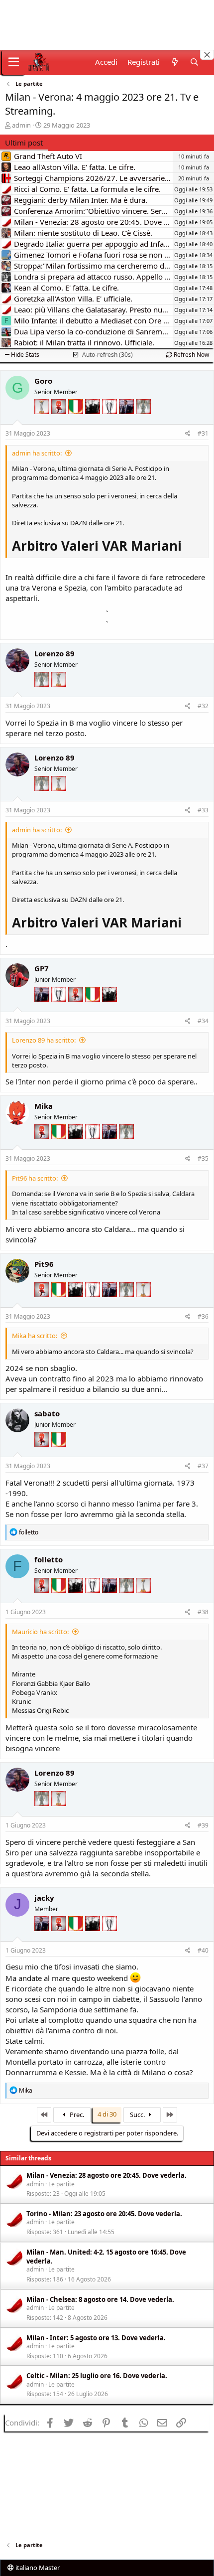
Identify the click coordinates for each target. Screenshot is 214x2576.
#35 (203, 1158)
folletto (49, 1559)
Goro (43, 381)
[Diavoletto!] (60, 422)
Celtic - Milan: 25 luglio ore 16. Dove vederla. (97, 2376)
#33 (203, 810)
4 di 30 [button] (107, 2114)
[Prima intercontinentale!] (43, 422)
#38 (203, 1612)
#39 (203, 1825)
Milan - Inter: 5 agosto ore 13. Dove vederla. (96, 2338)
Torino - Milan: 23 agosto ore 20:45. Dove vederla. (104, 2214)
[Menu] (14, 62)
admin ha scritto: (37, 453)
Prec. (76, 2115)
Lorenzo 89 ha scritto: (44, 1040)
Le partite (61, 2184)
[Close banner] (207, 55)
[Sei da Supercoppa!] (143, 422)
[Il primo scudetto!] (77, 422)
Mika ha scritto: (35, 1336)
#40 (203, 1950)
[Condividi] (188, 434)
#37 (203, 1466)
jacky (44, 1898)
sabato (47, 1413)
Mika (44, 1106)
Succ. (138, 2115)
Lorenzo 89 (54, 653)
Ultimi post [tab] (24, 143)
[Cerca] (194, 62)
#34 (203, 1021)
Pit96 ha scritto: (35, 1178)
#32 (203, 706)
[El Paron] (94, 422)
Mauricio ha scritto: (40, 1632)
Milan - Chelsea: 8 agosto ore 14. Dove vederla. (100, 2299)
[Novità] (174, 62)
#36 (203, 1316)
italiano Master (37, 2568)
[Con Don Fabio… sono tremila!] (127, 422)
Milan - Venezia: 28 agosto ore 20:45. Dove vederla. (107, 2175)
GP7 (42, 968)
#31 (203, 433)
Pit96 (44, 1264)
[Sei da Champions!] (110, 422)
